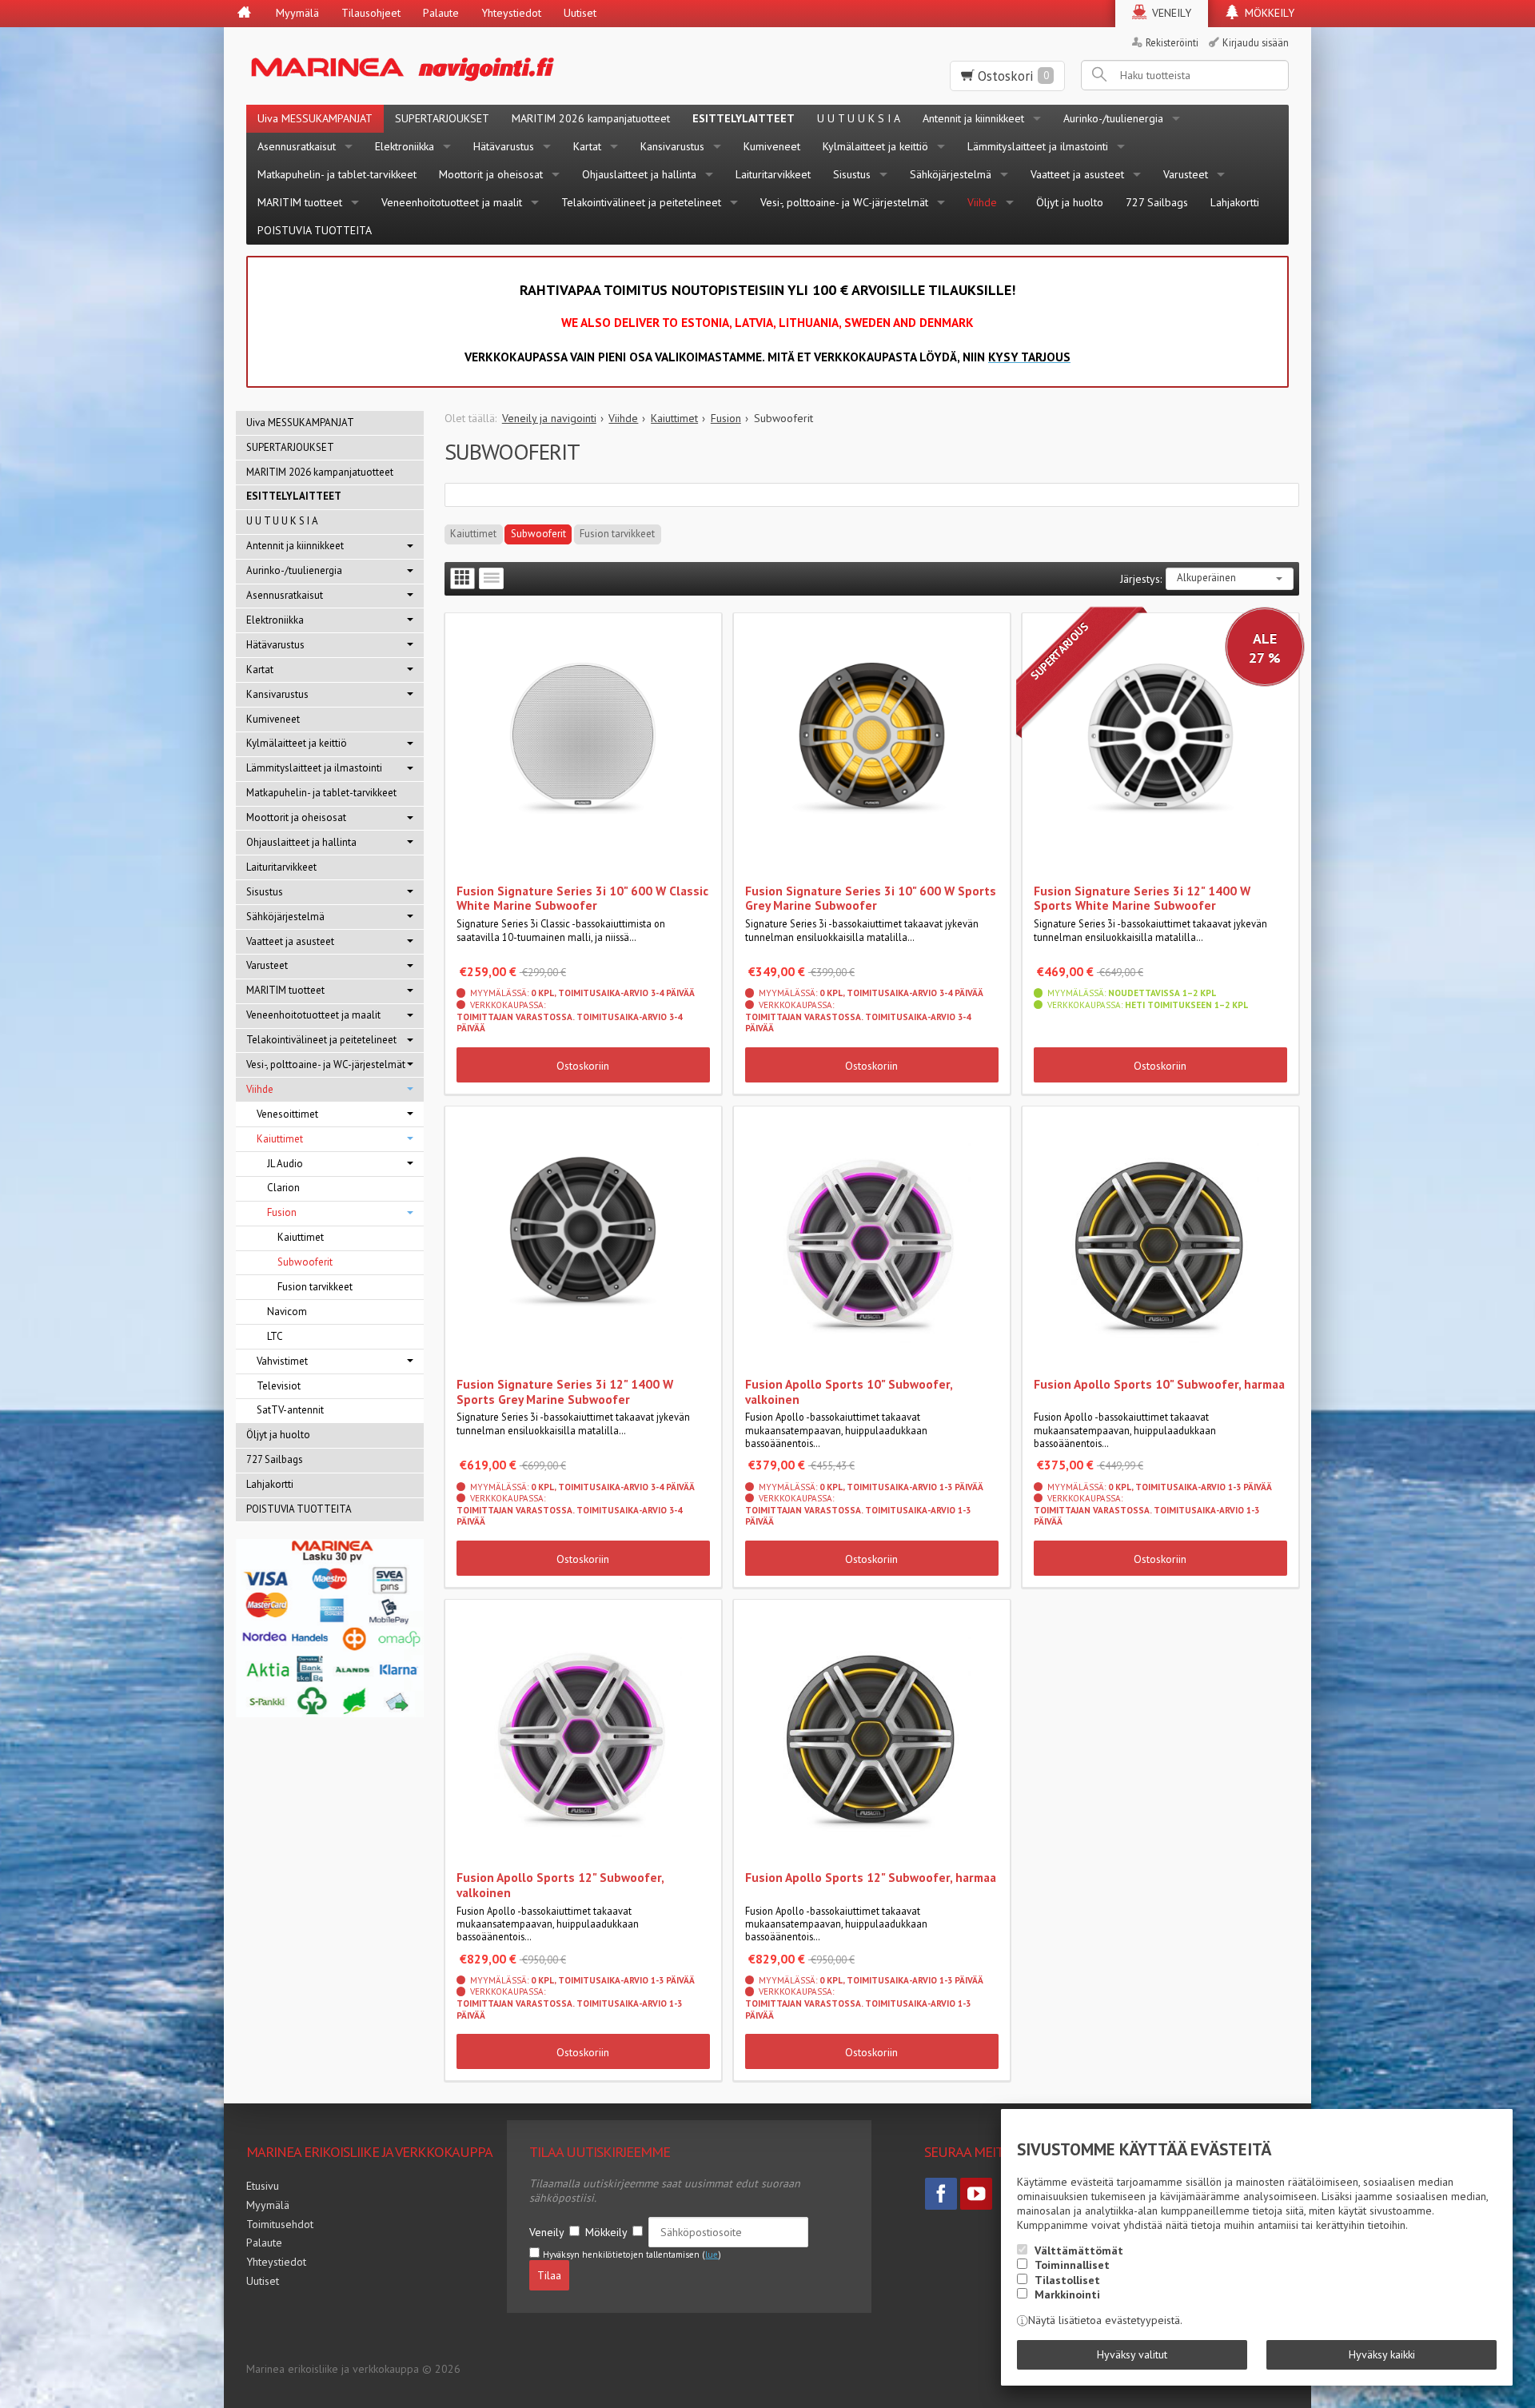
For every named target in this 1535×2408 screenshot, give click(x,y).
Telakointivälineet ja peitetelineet (641, 202)
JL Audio (285, 1164)
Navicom (287, 1312)
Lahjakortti (1235, 202)
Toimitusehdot (280, 2224)
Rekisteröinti (1172, 42)
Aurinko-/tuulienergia (1113, 118)
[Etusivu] (244, 14)
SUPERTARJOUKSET (442, 118)
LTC (275, 1336)
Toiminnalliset (1072, 2265)
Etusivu (263, 2186)
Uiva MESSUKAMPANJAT (315, 118)
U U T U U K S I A (859, 118)
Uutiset (580, 13)
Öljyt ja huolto (1070, 202)
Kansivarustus (672, 146)
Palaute (441, 13)
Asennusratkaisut (297, 146)
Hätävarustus (504, 146)
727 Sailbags (1157, 202)
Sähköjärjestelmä (951, 174)
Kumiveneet (772, 146)
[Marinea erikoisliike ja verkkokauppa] (481, 66)
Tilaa (549, 2275)
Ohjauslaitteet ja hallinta (639, 174)
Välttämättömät (1079, 2251)
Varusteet (1186, 174)
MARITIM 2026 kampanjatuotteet (591, 118)
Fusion (282, 1212)
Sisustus (852, 174)
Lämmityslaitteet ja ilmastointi (1038, 146)
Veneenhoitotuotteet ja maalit (452, 202)
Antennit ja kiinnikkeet (973, 118)
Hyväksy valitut (1132, 2354)
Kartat (587, 146)
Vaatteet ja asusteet (1077, 174)
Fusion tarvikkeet (617, 534)
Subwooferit (538, 534)
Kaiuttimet (473, 534)
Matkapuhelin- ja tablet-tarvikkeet (337, 174)
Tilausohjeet (371, 13)
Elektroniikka (405, 146)
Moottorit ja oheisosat (491, 174)
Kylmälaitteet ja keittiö (875, 146)
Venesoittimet (287, 1114)
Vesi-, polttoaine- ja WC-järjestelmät (844, 202)
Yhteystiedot (511, 13)
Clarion (283, 1188)
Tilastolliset (1067, 2280)
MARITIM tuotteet (300, 202)
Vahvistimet (282, 1361)
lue (712, 2255)
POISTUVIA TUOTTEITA (315, 230)
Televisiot (279, 1386)
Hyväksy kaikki (1382, 2354)
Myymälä (297, 13)
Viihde (982, 202)
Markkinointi (1067, 2294)
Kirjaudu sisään (1256, 42)
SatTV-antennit (290, 1410)
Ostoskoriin (583, 1066)
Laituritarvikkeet (773, 174)
